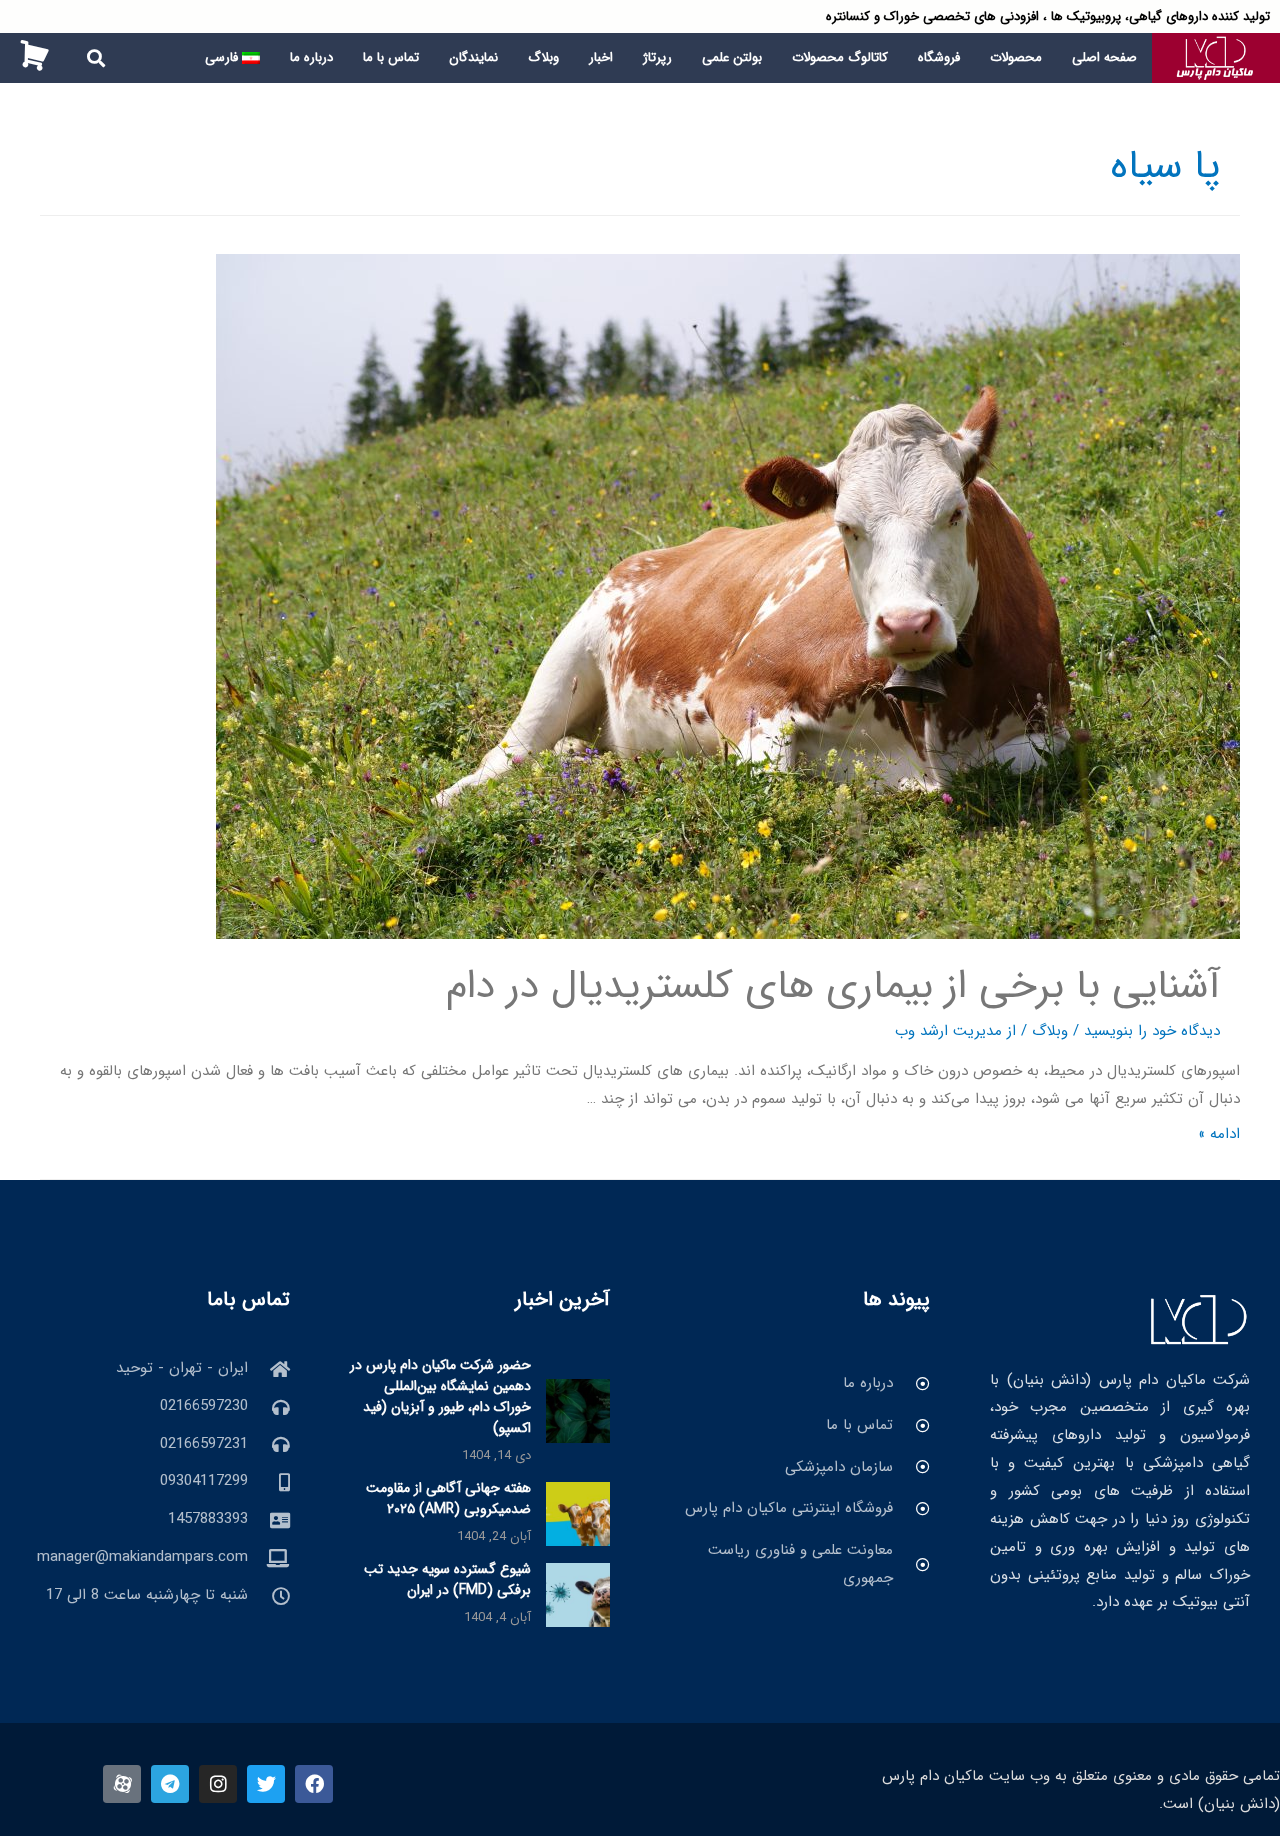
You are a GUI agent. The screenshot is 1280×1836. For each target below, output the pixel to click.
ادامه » (1219, 1134)
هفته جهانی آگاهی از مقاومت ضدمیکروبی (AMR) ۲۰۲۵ (448, 1498)
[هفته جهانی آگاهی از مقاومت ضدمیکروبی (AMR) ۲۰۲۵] (578, 1513)
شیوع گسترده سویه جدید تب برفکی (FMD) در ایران (447, 1579)
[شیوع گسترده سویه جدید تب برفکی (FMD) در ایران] (578, 1594)
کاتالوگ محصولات (840, 57)
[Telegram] (170, 1784)
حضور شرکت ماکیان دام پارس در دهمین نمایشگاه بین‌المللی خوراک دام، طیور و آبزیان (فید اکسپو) (440, 1396)
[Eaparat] (122, 1784)
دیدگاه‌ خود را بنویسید (1152, 1031)
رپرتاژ (657, 57)
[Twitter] (266, 1784)
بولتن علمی (732, 57)
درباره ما (311, 57)
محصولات (1016, 57)
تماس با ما (391, 57)
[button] (96, 58)
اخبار (601, 57)
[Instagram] (218, 1784)
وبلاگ (543, 57)
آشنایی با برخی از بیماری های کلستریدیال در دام (833, 986)
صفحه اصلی (1104, 57)
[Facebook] (314, 1784)
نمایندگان (473, 57)
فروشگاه (939, 57)
